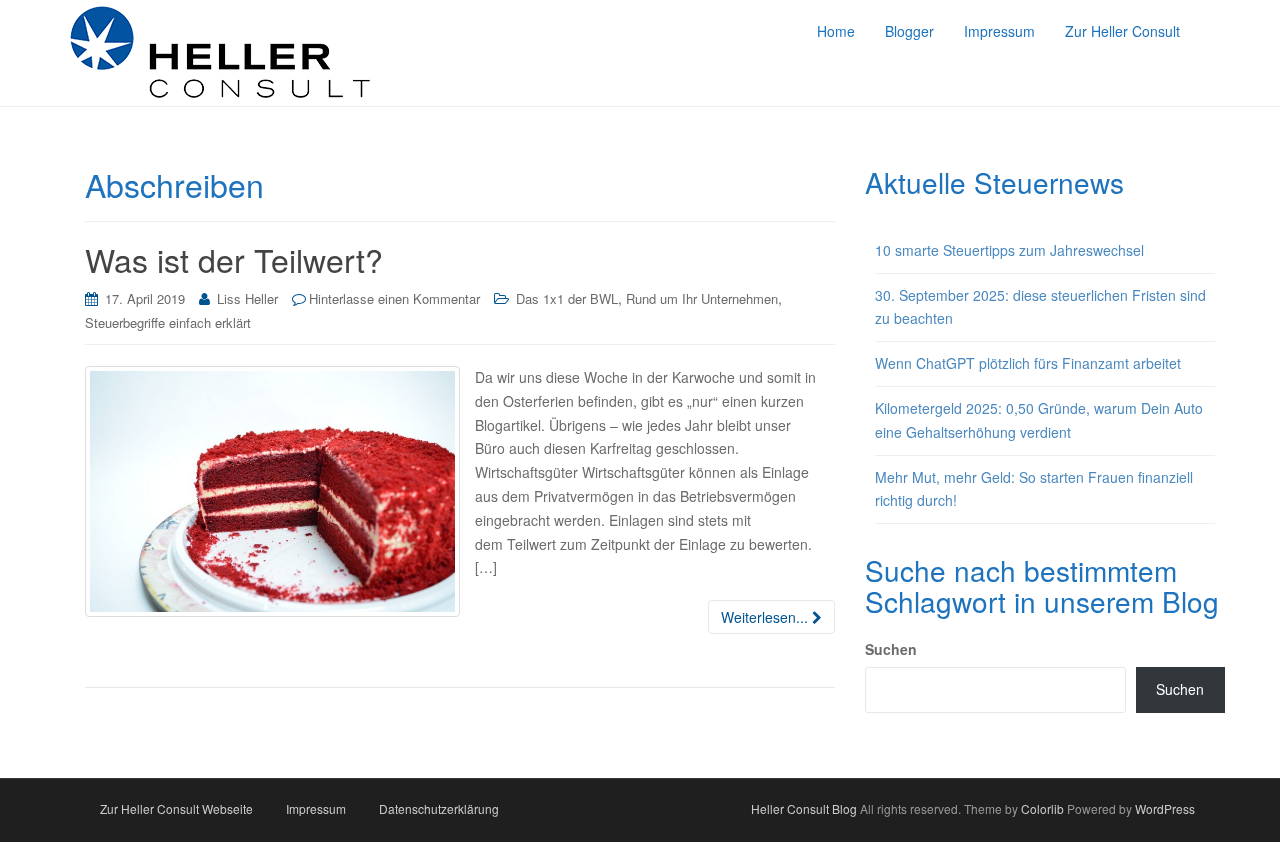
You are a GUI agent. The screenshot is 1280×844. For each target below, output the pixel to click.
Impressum (316, 808)
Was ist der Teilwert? (234, 259)
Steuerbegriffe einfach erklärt (168, 322)
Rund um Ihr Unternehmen (702, 298)
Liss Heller (247, 298)
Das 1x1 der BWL (567, 298)
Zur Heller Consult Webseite (176, 808)
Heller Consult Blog (804, 808)
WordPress (1165, 808)
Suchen (891, 649)
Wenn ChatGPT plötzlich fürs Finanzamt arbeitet (1028, 363)
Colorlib (1042, 808)
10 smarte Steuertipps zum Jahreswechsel (1009, 250)
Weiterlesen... (766, 617)
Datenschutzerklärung (439, 808)
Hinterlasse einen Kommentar (394, 298)
